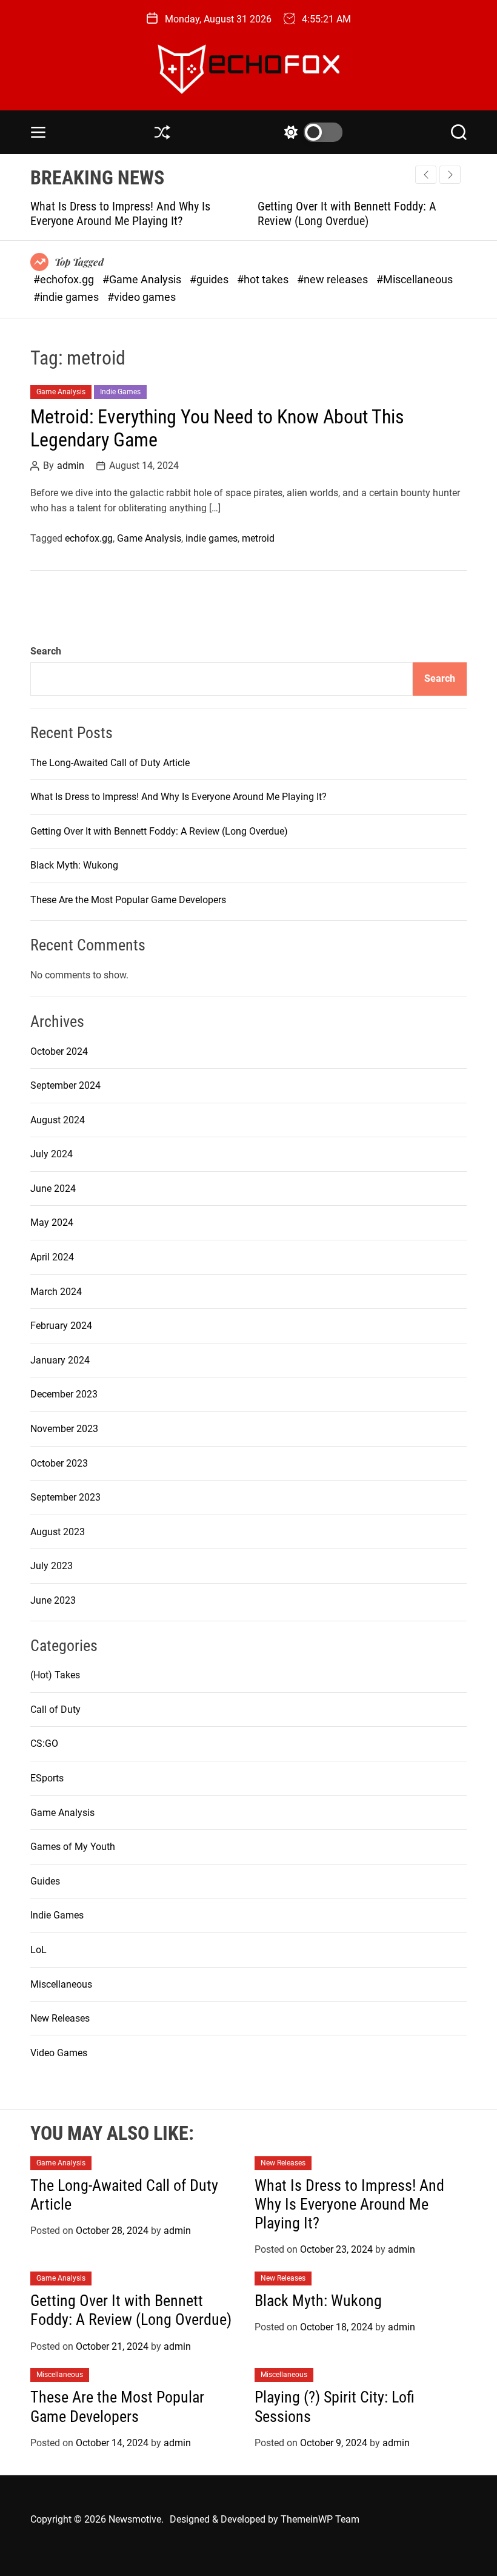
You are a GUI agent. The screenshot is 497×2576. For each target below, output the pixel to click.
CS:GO (44, 1744)
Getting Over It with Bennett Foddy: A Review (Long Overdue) (263, 214)
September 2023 (65, 1497)
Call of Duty (55, 1710)
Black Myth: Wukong (74, 865)
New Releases (60, 2018)
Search (46, 651)
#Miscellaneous (415, 279)
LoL (38, 1950)
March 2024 (56, 1292)
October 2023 (59, 1463)
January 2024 (60, 1360)
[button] (450, 175)
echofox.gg (89, 538)
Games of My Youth (73, 1847)
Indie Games (120, 392)
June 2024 (53, 1189)
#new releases (334, 279)
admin (71, 466)
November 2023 (64, 1429)
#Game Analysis (143, 279)
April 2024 (52, 1257)
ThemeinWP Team (320, 2519)
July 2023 (52, 1566)
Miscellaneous (61, 1984)
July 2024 (52, 1154)
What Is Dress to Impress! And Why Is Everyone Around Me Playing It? (178, 797)
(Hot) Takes (55, 1675)
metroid (258, 538)
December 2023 (64, 1394)
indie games (212, 538)
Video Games (59, 2053)
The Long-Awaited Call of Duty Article (110, 763)
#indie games (67, 297)
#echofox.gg (65, 279)
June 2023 (53, 1600)
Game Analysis (61, 392)
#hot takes (264, 279)
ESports (47, 1778)
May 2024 (52, 1222)
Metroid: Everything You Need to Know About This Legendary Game (217, 428)
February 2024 (61, 1326)
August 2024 (58, 1120)
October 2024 (59, 1051)
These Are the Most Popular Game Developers (128, 900)
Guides (45, 1881)
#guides (210, 279)
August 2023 (58, 1532)
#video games (142, 297)
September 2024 (65, 1085)
